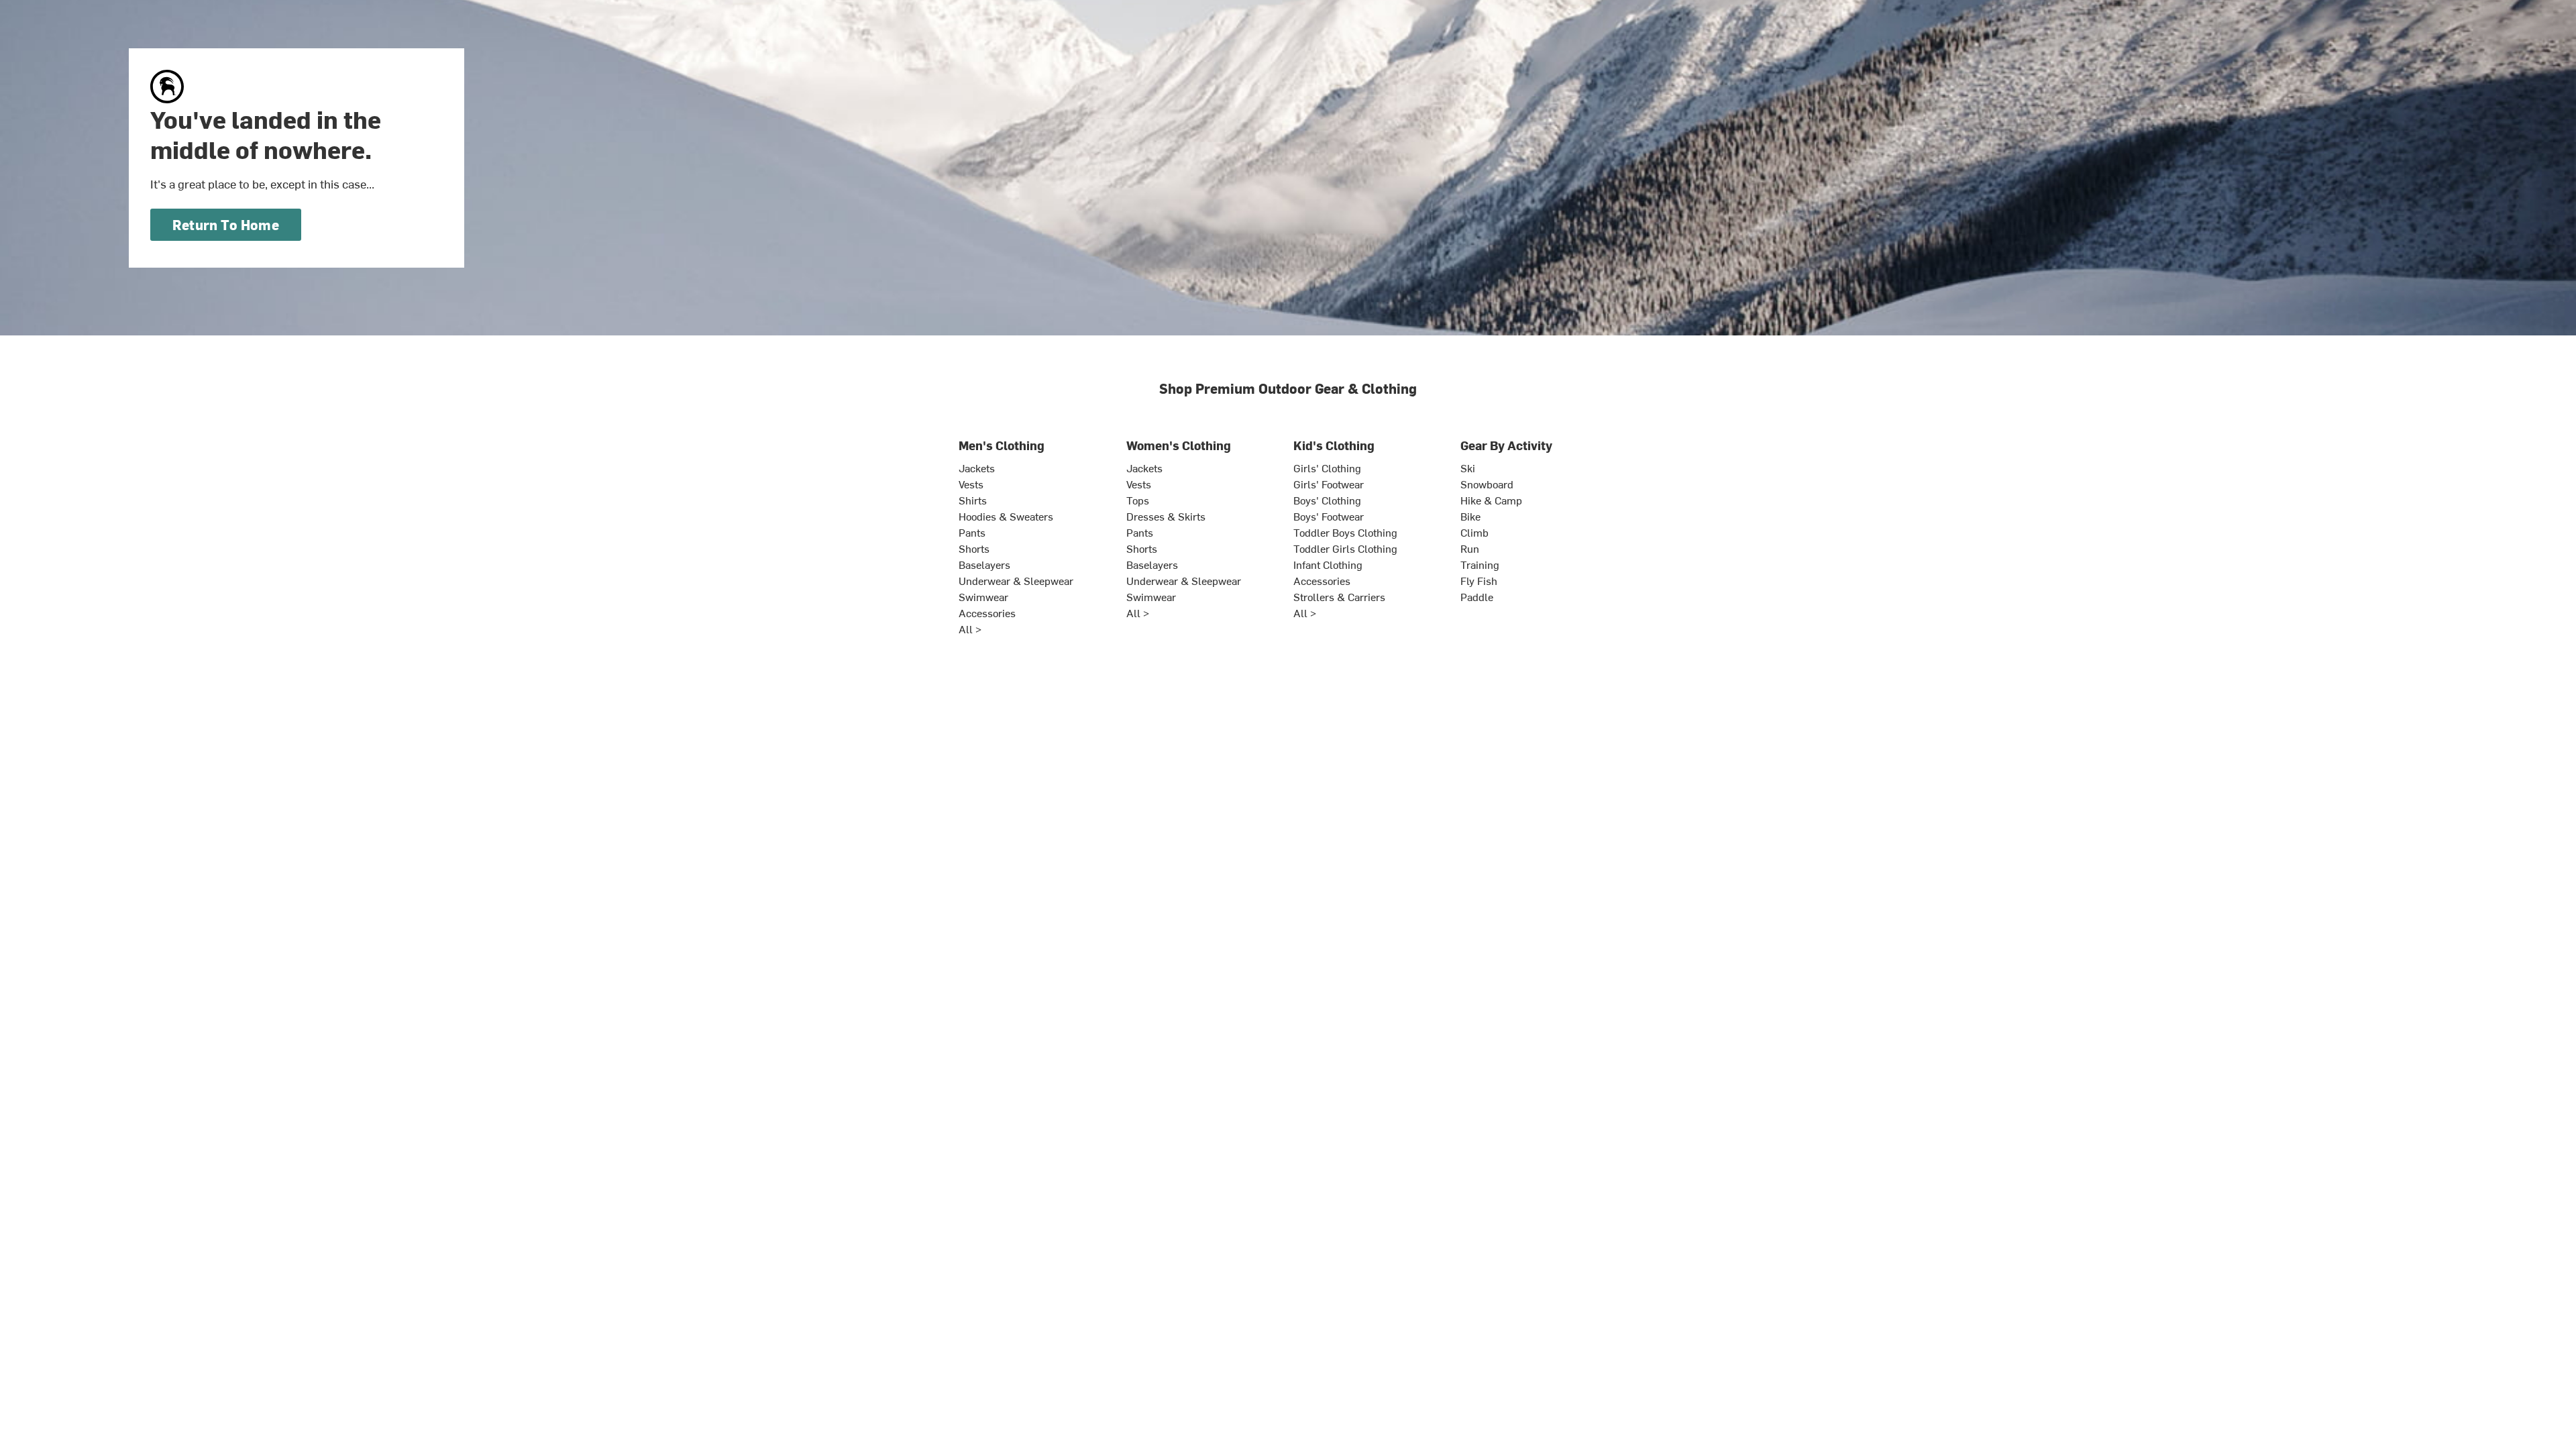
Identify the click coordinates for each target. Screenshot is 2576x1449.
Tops (1138, 500)
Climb (1474, 532)
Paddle (1477, 596)
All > (970, 629)
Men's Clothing (1002, 445)
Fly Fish (1479, 580)
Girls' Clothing (1327, 468)
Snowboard (1487, 484)
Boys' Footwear (1329, 516)
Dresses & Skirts (1166, 516)
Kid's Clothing (1334, 445)
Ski (1468, 468)
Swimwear (983, 596)
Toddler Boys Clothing (1345, 532)
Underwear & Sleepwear (1016, 580)
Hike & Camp (1491, 500)
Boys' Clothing (1327, 500)
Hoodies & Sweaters (1006, 516)
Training (1480, 564)
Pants (972, 532)
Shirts (973, 500)
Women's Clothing (1179, 445)
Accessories (987, 612)
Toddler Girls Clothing (1345, 548)
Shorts (974, 548)
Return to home (226, 224)
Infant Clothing (1328, 564)
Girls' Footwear (1329, 484)
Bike (1470, 516)
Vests (971, 484)
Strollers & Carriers (1339, 596)
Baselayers (984, 564)
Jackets (977, 468)
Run (1470, 548)
